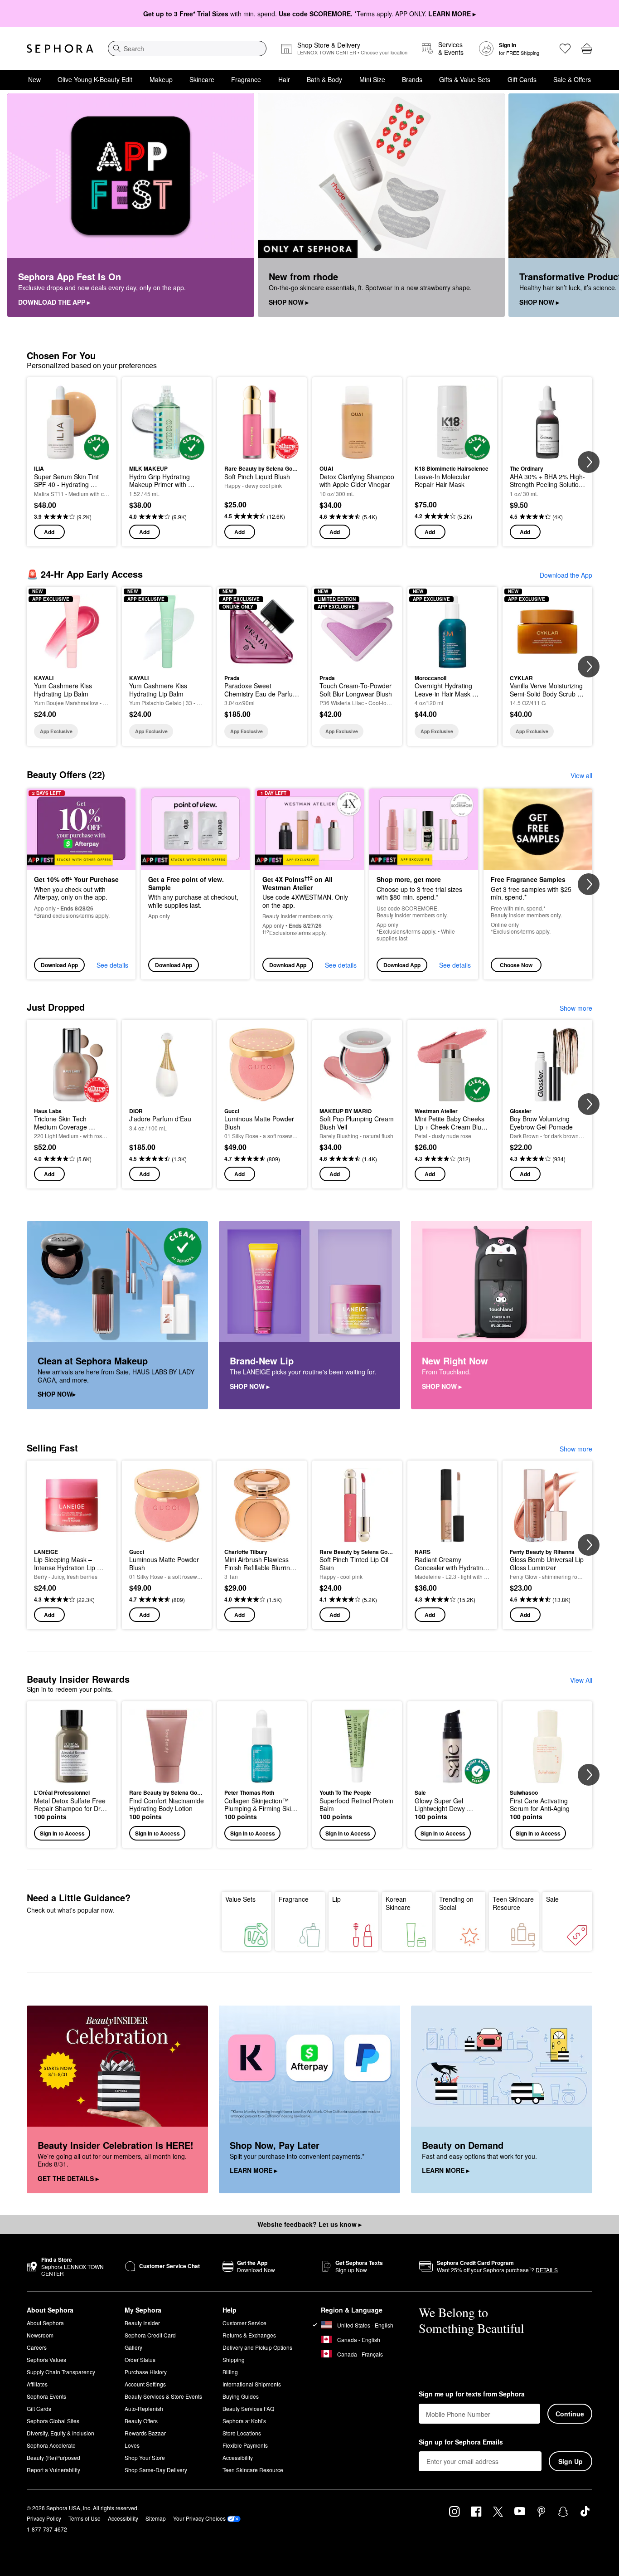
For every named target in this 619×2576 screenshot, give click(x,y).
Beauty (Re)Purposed (53, 2457)
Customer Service (244, 2323)
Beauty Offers (141, 2421)
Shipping (234, 2359)
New (34, 79)
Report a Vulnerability (53, 2470)
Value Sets (240, 1899)
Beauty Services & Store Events (163, 2396)
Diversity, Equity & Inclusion (60, 2433)
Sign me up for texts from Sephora (472, 2394)
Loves (132, 2445)
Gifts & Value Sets (465, 79)
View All (581, 1680)
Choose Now (516, 965)
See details (112, 965)
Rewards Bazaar (145, 2433)
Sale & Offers (572, 79)
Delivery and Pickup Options (257, 2347)
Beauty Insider (142, 2323)
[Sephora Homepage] (60, 49)
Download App (59, 965)
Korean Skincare (398, 1903)
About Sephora (45, 2323)
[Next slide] (601, 205)
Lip (336, 1899)
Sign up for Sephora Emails (461, 2442)
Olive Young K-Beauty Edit (95, 79)
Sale (552, 1899)
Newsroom (40, 2335)
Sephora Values (46, 2359)
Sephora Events (46, 2396)
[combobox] (187, 49)
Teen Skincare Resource (513, 1903)
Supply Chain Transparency (61, 2372)
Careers (37, 2347)
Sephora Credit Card (150, 2335)
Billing (230, 2372)
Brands (412, 79)
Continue (570, 2414)
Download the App (566, 575)
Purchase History (146, 2372)
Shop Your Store (145, 2457)
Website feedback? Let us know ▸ (309, 2224)
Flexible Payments (245, 2445)
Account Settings (145, 2384)
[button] (72, 1775)
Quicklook (72, 453)
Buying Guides (241, 2396)
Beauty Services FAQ (248, 2408)
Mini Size (372, 79)
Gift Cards (522, 79)
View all (581, 775)
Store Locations (242, 2433)
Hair (284, 79)
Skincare (202, 79)
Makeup (161, 79)
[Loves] (565, 49)
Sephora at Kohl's (244, 2421)
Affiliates (37, 2384)
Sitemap (156, 2518)
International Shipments (252, 2384)
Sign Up (571, 2461)
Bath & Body (324, 79)
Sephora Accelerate (51, 2445)
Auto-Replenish (144, 2408)
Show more (576, 1008)
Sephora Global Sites (53, 2421)
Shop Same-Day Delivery (156, 2470)
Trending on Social (456, 1903)
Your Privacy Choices (199, 2518)
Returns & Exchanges (249, 2335)
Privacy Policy (44, 2518)
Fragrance (246, 79)
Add (49, 532)
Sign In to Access (62, 1833)
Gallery (133, 2347)
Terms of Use (85, 2518)
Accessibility (238, 2457)
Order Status (140, 2359)
